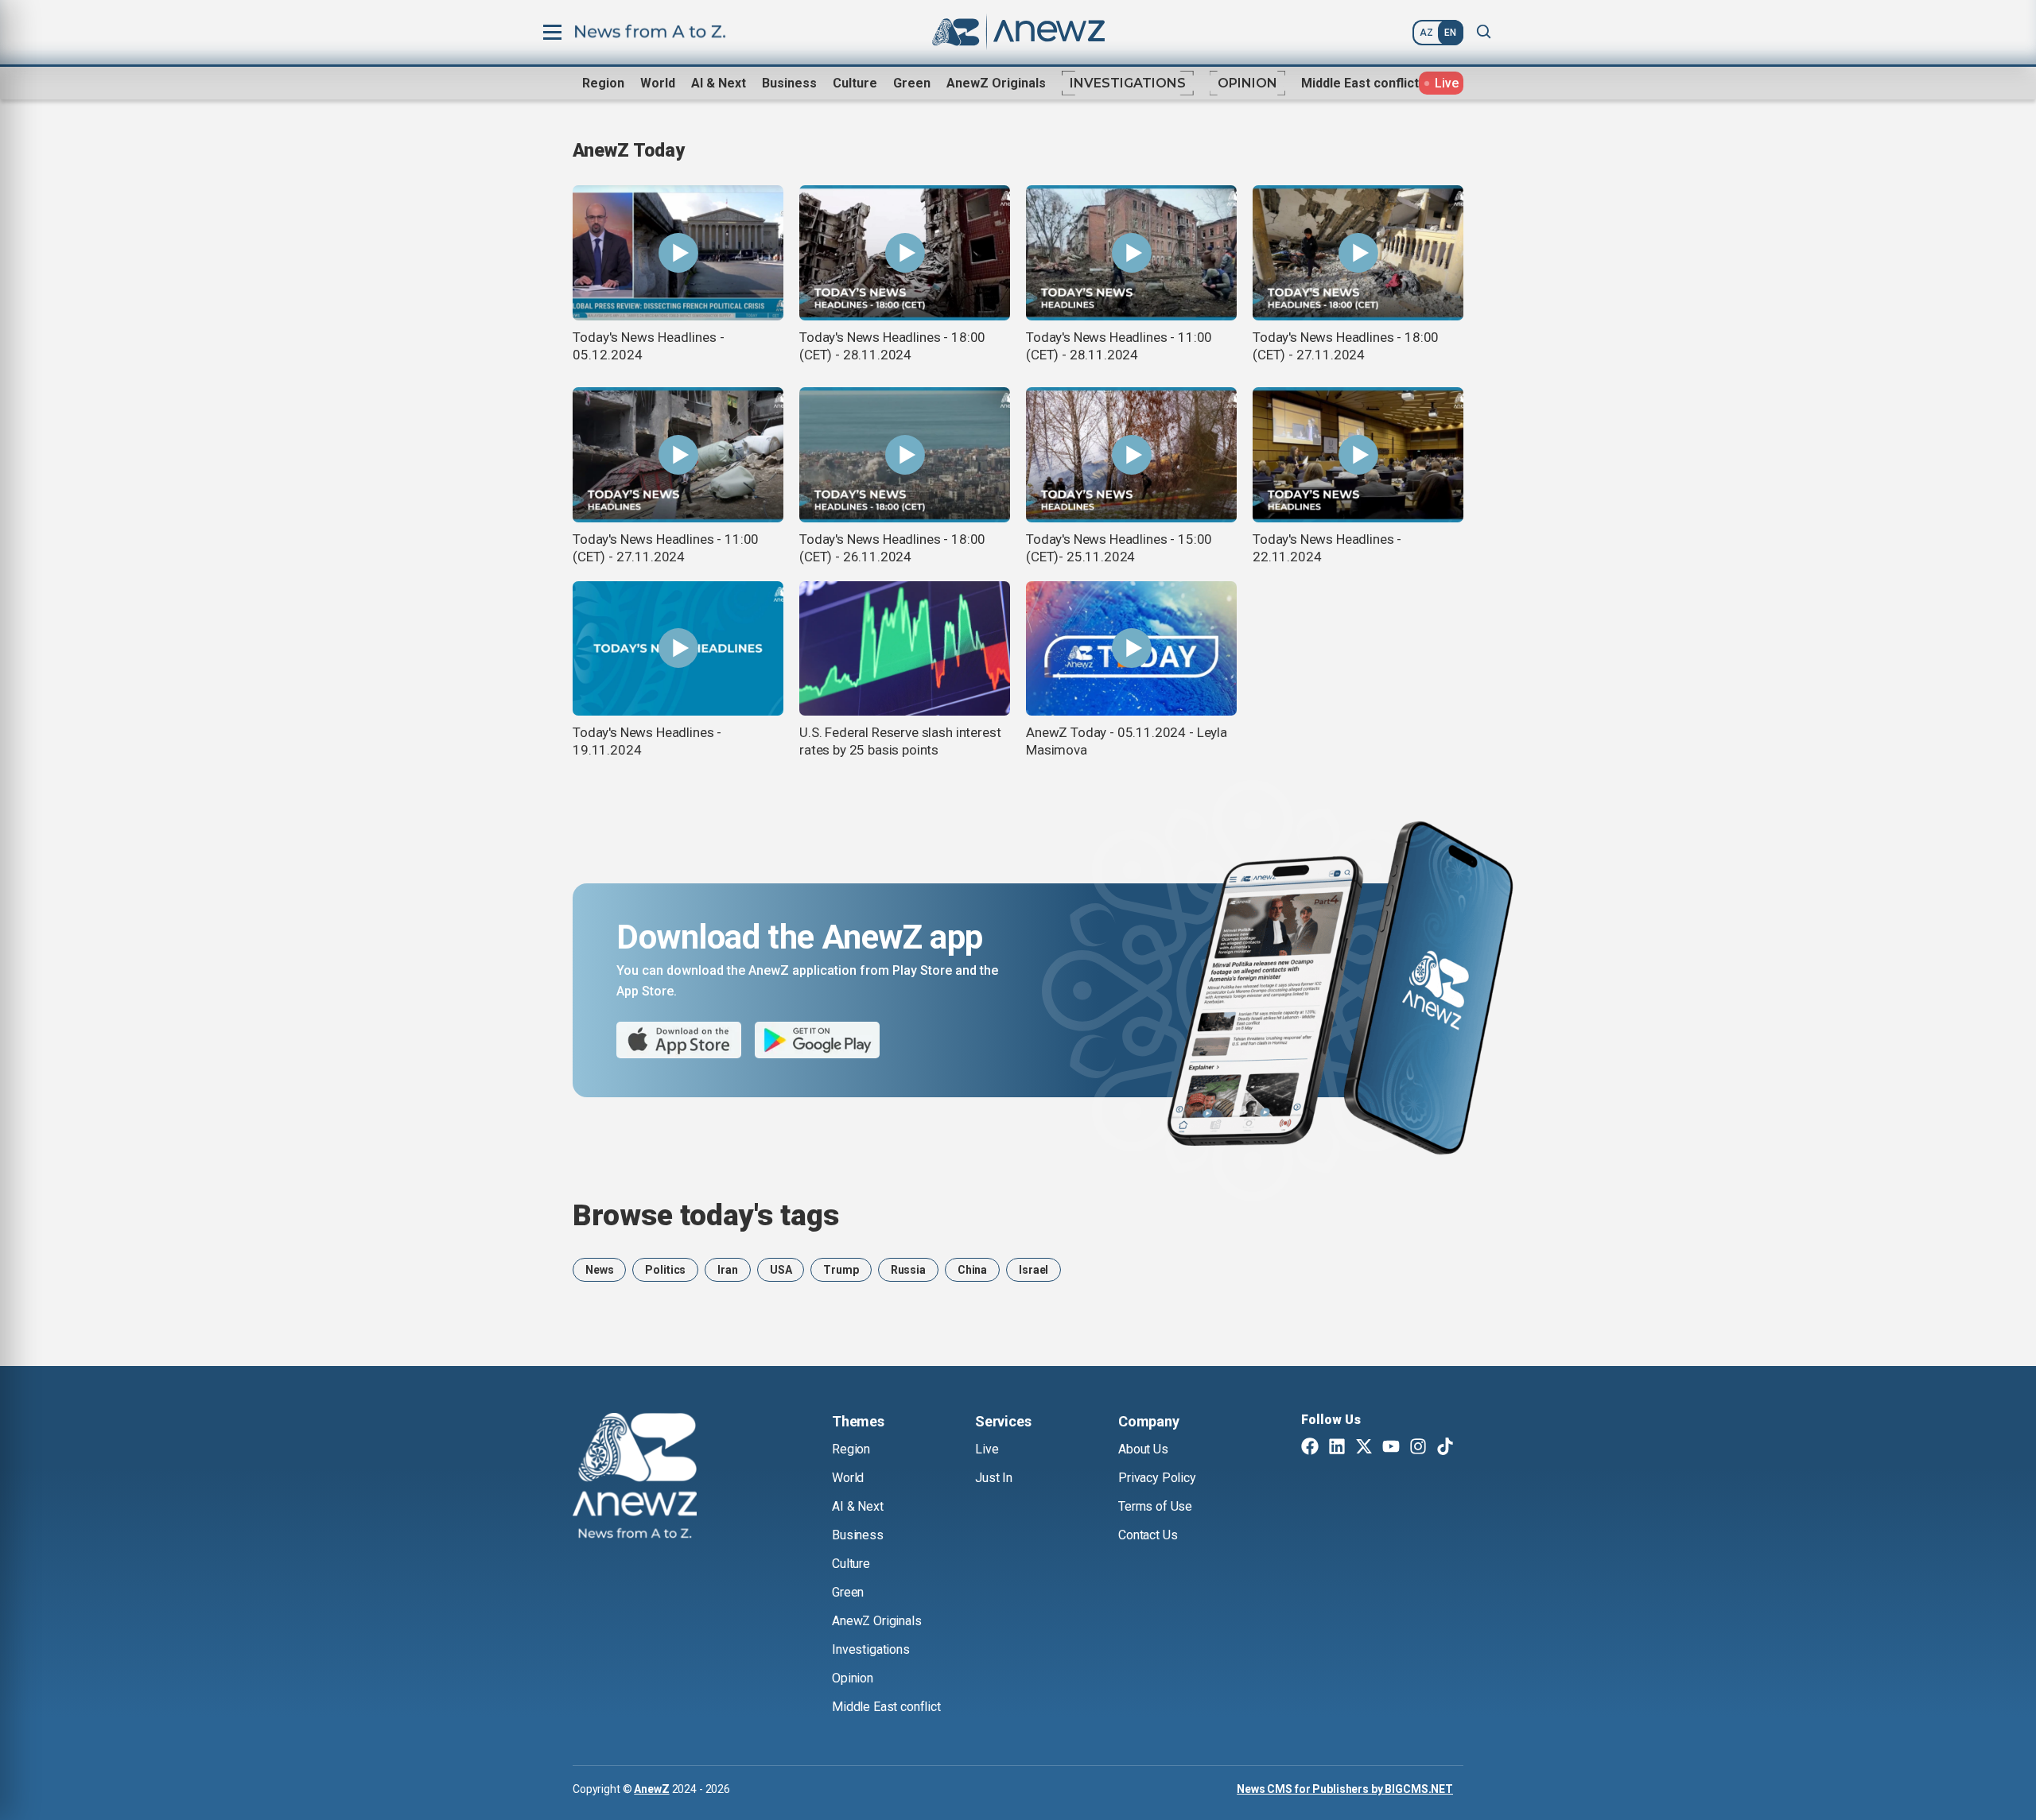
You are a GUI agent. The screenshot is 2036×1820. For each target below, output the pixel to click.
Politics (665, 1270)
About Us (1143, 1449)
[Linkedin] (1337, 1448)
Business (789, 83)
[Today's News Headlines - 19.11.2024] (678, 649)
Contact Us (1148, 1535)
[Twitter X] (1364, 1448)
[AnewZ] (635, 1478)
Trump (841, 1270)
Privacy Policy (1157, 1478)
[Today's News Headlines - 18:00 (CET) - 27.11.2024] (1358, 253)
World (658, 83)
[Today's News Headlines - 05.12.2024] (678, 253)
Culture (855, 83)
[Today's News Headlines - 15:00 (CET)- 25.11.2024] (1131, 455)
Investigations (1128, 83)
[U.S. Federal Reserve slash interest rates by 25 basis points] (905, 649)
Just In (994, 1478)
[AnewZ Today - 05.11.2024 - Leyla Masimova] (1131, 649)
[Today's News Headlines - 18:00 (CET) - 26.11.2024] (905, 455)
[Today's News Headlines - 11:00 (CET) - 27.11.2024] (678, 455)
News (599, 1270)
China (972, 1270)
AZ (1426, 33)
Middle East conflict (1360, 83)
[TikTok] (1445, 1448)
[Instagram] (1418, 1448)
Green (912, 83)
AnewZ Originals (996, 83)
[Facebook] (1310, 1448)
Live (987, 1449)
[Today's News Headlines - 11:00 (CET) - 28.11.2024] (1131, 253)
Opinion (1247, 83)
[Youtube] (1391, 1448)
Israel (1034, 1270)
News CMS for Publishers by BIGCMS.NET (1345, 1789)
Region (603, 83)
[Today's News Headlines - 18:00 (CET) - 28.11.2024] (905, 253)
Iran (727, 1270)
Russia (908, 1270)
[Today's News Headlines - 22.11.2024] (1358, 455)
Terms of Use (1155, 1506)
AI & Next (719, 83)
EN (1450, 33)
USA (781, 1270)
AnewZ (651, 1789)
